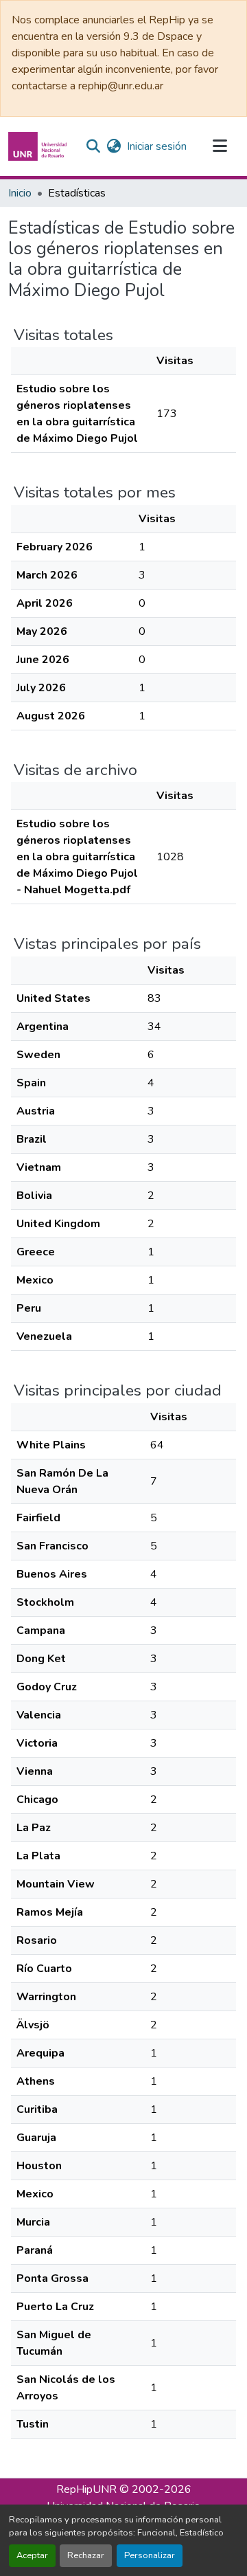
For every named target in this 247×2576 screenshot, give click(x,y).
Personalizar (150, 2555)
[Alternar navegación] (220, 146)
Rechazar (86, 2555)
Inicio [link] (20, 193)
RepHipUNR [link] (86, 2489)
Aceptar (32, 2555)
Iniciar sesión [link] (157, 146)
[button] (39, 146)
